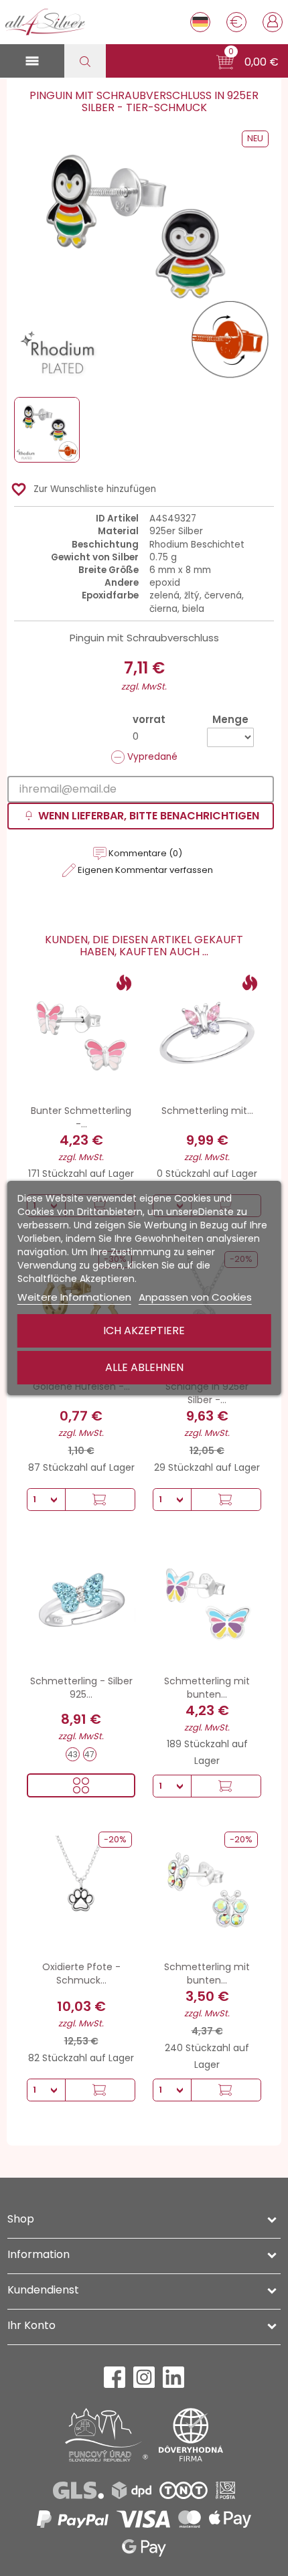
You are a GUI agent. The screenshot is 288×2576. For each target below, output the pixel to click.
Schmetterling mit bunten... (207, 1688)
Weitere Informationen (74, 1297)
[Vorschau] (81, 1785)
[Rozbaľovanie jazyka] (200, 22)
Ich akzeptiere (144, 1331)
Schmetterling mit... (207, 1111)
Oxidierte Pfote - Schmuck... (81, 1974)
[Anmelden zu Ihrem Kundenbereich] (273, 21)
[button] (247, 62)
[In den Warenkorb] (100, 1500)
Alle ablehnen (144, 1367)
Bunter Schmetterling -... (81, 1117)
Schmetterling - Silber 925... (81, 1688)
